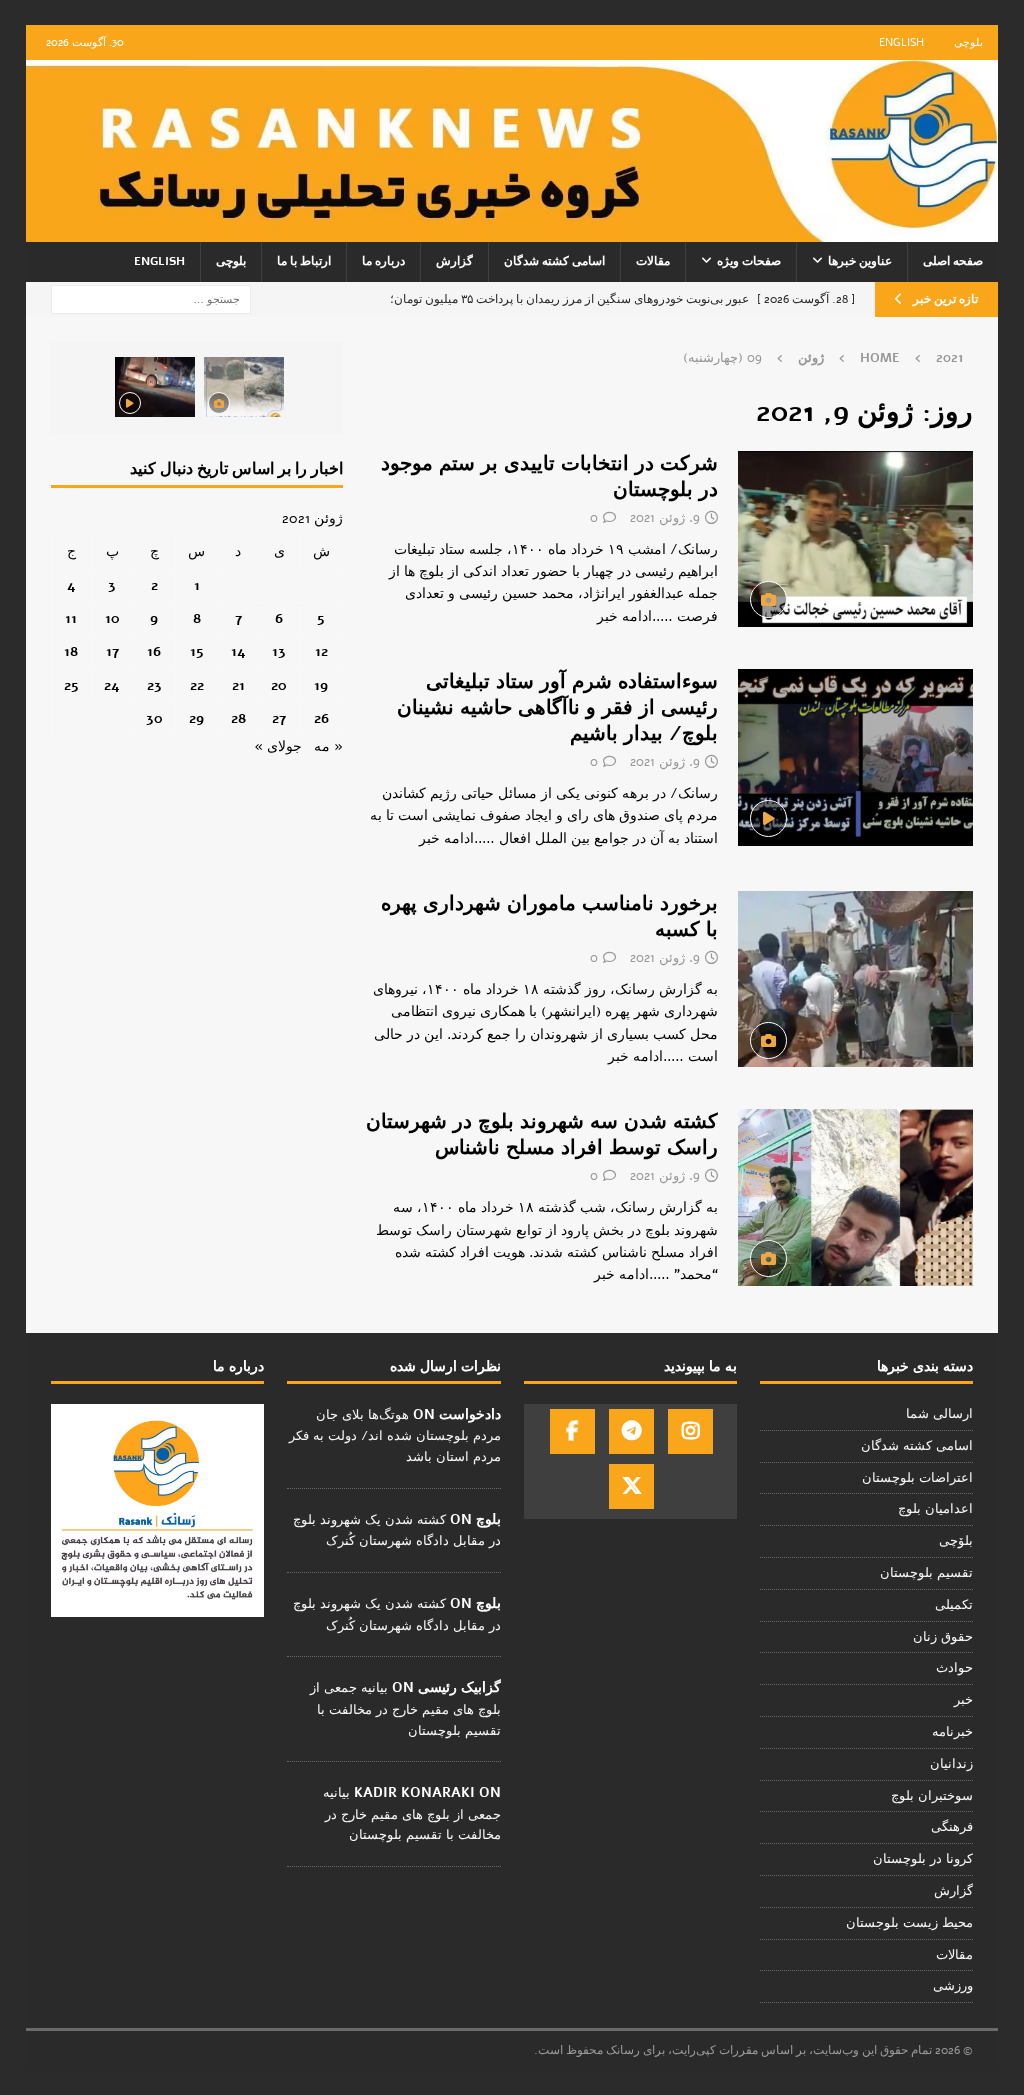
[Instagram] (690, 1431)
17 (112, 651)
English (901, 42)
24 (112, 685)
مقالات (653, 261)
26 (321, 718)
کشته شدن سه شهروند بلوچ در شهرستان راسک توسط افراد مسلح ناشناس (542, 1134)
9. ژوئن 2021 (665, 518)
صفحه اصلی (953, 261)
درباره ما (383, 261)
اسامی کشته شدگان (554, 261)
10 (112, 618)
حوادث (954, 1668)
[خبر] (855, 539)
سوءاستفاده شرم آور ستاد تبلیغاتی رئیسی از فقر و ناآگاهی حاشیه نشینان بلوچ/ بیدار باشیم (557, 707)
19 (321, 685)
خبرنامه (952, 1732)
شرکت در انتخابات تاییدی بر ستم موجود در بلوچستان (549, 476)
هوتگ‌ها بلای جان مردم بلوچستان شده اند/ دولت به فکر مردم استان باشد (395, 1436)
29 (196, 718)
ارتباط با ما (304, 261)
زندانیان (951, 1764)
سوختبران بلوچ (932, 1796)
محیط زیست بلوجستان (909, 1923)
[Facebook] (572, 1431)
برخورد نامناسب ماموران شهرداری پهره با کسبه (549, 916)
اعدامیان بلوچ (935, 1509)
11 (71, 618)
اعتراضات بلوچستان (917, 1478)
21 (238, 685)
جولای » (278, 746)
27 (279, 718)
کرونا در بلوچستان (923, 1859)
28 (238, 718)
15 (197, 651)
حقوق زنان (943, 1637)
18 (71, 651)
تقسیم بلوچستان (926, 1573)
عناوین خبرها (860, 261)
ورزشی (953, 1986)
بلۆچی (956, 1541)
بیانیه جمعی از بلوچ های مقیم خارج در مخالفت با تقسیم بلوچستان (405, 1709)
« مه (328, 746)
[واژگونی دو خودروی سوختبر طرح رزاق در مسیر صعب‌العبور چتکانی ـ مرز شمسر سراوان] (244, 387)
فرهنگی (952, 1827)
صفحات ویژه (749, 261)
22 (197, 685)
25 (71, 685)
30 (154, 718)
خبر (963, 1700)
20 (279, 685)
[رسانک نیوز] (512, 230)
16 (154, 651)
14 (238, 651)
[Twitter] (631, 1486)
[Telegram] (631, 1431)
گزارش (454, 261)
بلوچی (968, 42)
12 (321, 651)
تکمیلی (954, 1605)
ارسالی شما (939, 1414)
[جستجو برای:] (151, 298)
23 (154, 685)
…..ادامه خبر (635, 616)
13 (279, 651)
